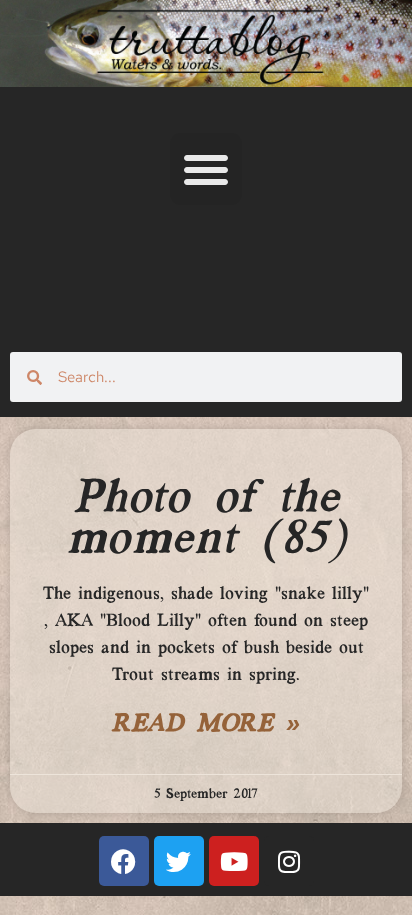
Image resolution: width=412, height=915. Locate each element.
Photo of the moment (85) (206, 519)
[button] (206, 169)
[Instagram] (289, 861)
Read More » (206, 725)
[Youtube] (234, 861)
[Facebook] (124, 861)
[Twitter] (179, 861)
